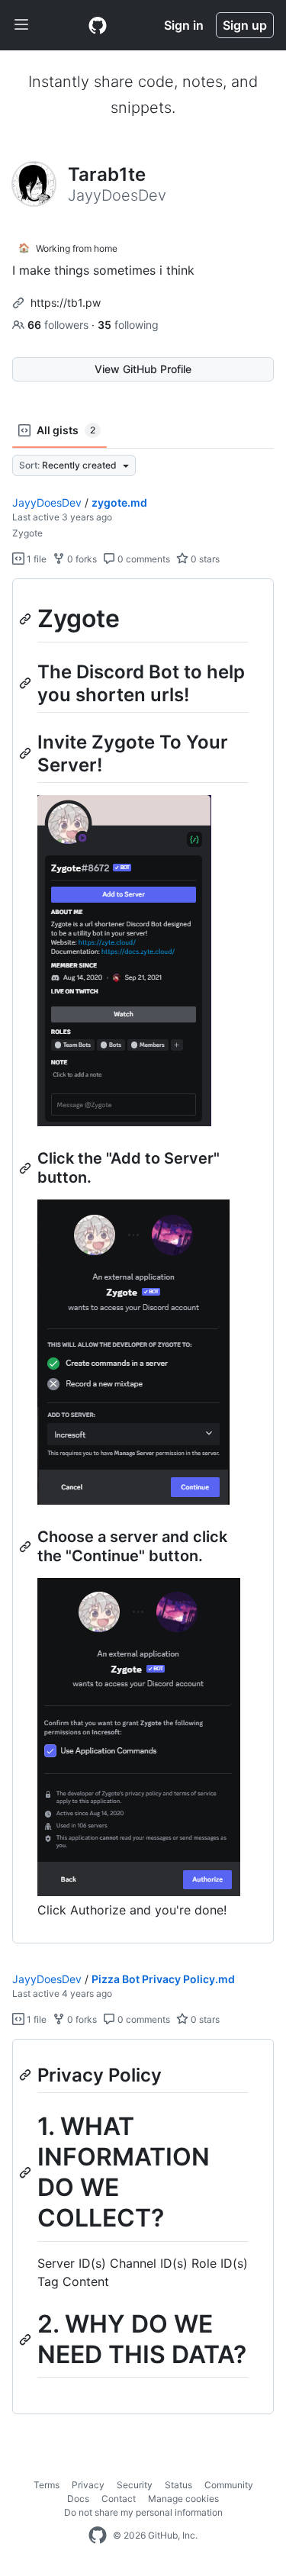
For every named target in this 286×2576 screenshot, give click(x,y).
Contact (119, 2499)
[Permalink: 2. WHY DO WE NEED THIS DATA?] (27, 2339)
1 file (35, 559)
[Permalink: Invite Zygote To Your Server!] (27, 753)
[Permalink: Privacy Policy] (27, 2075)
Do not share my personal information (143, 2512)
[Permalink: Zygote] (27, 619)
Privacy (88, 2485)
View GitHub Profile (143, 369)
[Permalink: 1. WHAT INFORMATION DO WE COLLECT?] (27, 2173)
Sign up (245, 25)
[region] (143, 1261)
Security (135, 2485)
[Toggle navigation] (21, 25)
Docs (78, 2499)
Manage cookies (183, 2499)
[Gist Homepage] (98, 25)
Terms (47, 2485)
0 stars (204, 559)
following (128, 325)
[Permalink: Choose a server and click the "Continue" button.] (27, 1547)
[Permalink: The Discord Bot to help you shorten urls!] (27, 683)
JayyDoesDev (47, 502)
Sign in (184, 25)
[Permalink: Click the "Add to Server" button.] (27, 1168)
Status (178, 2485)
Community (229, 2485)
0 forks (81, 559)
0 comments (143, 559)
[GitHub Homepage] (98, 2536)
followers (59, 325)
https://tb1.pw (66, 303)
